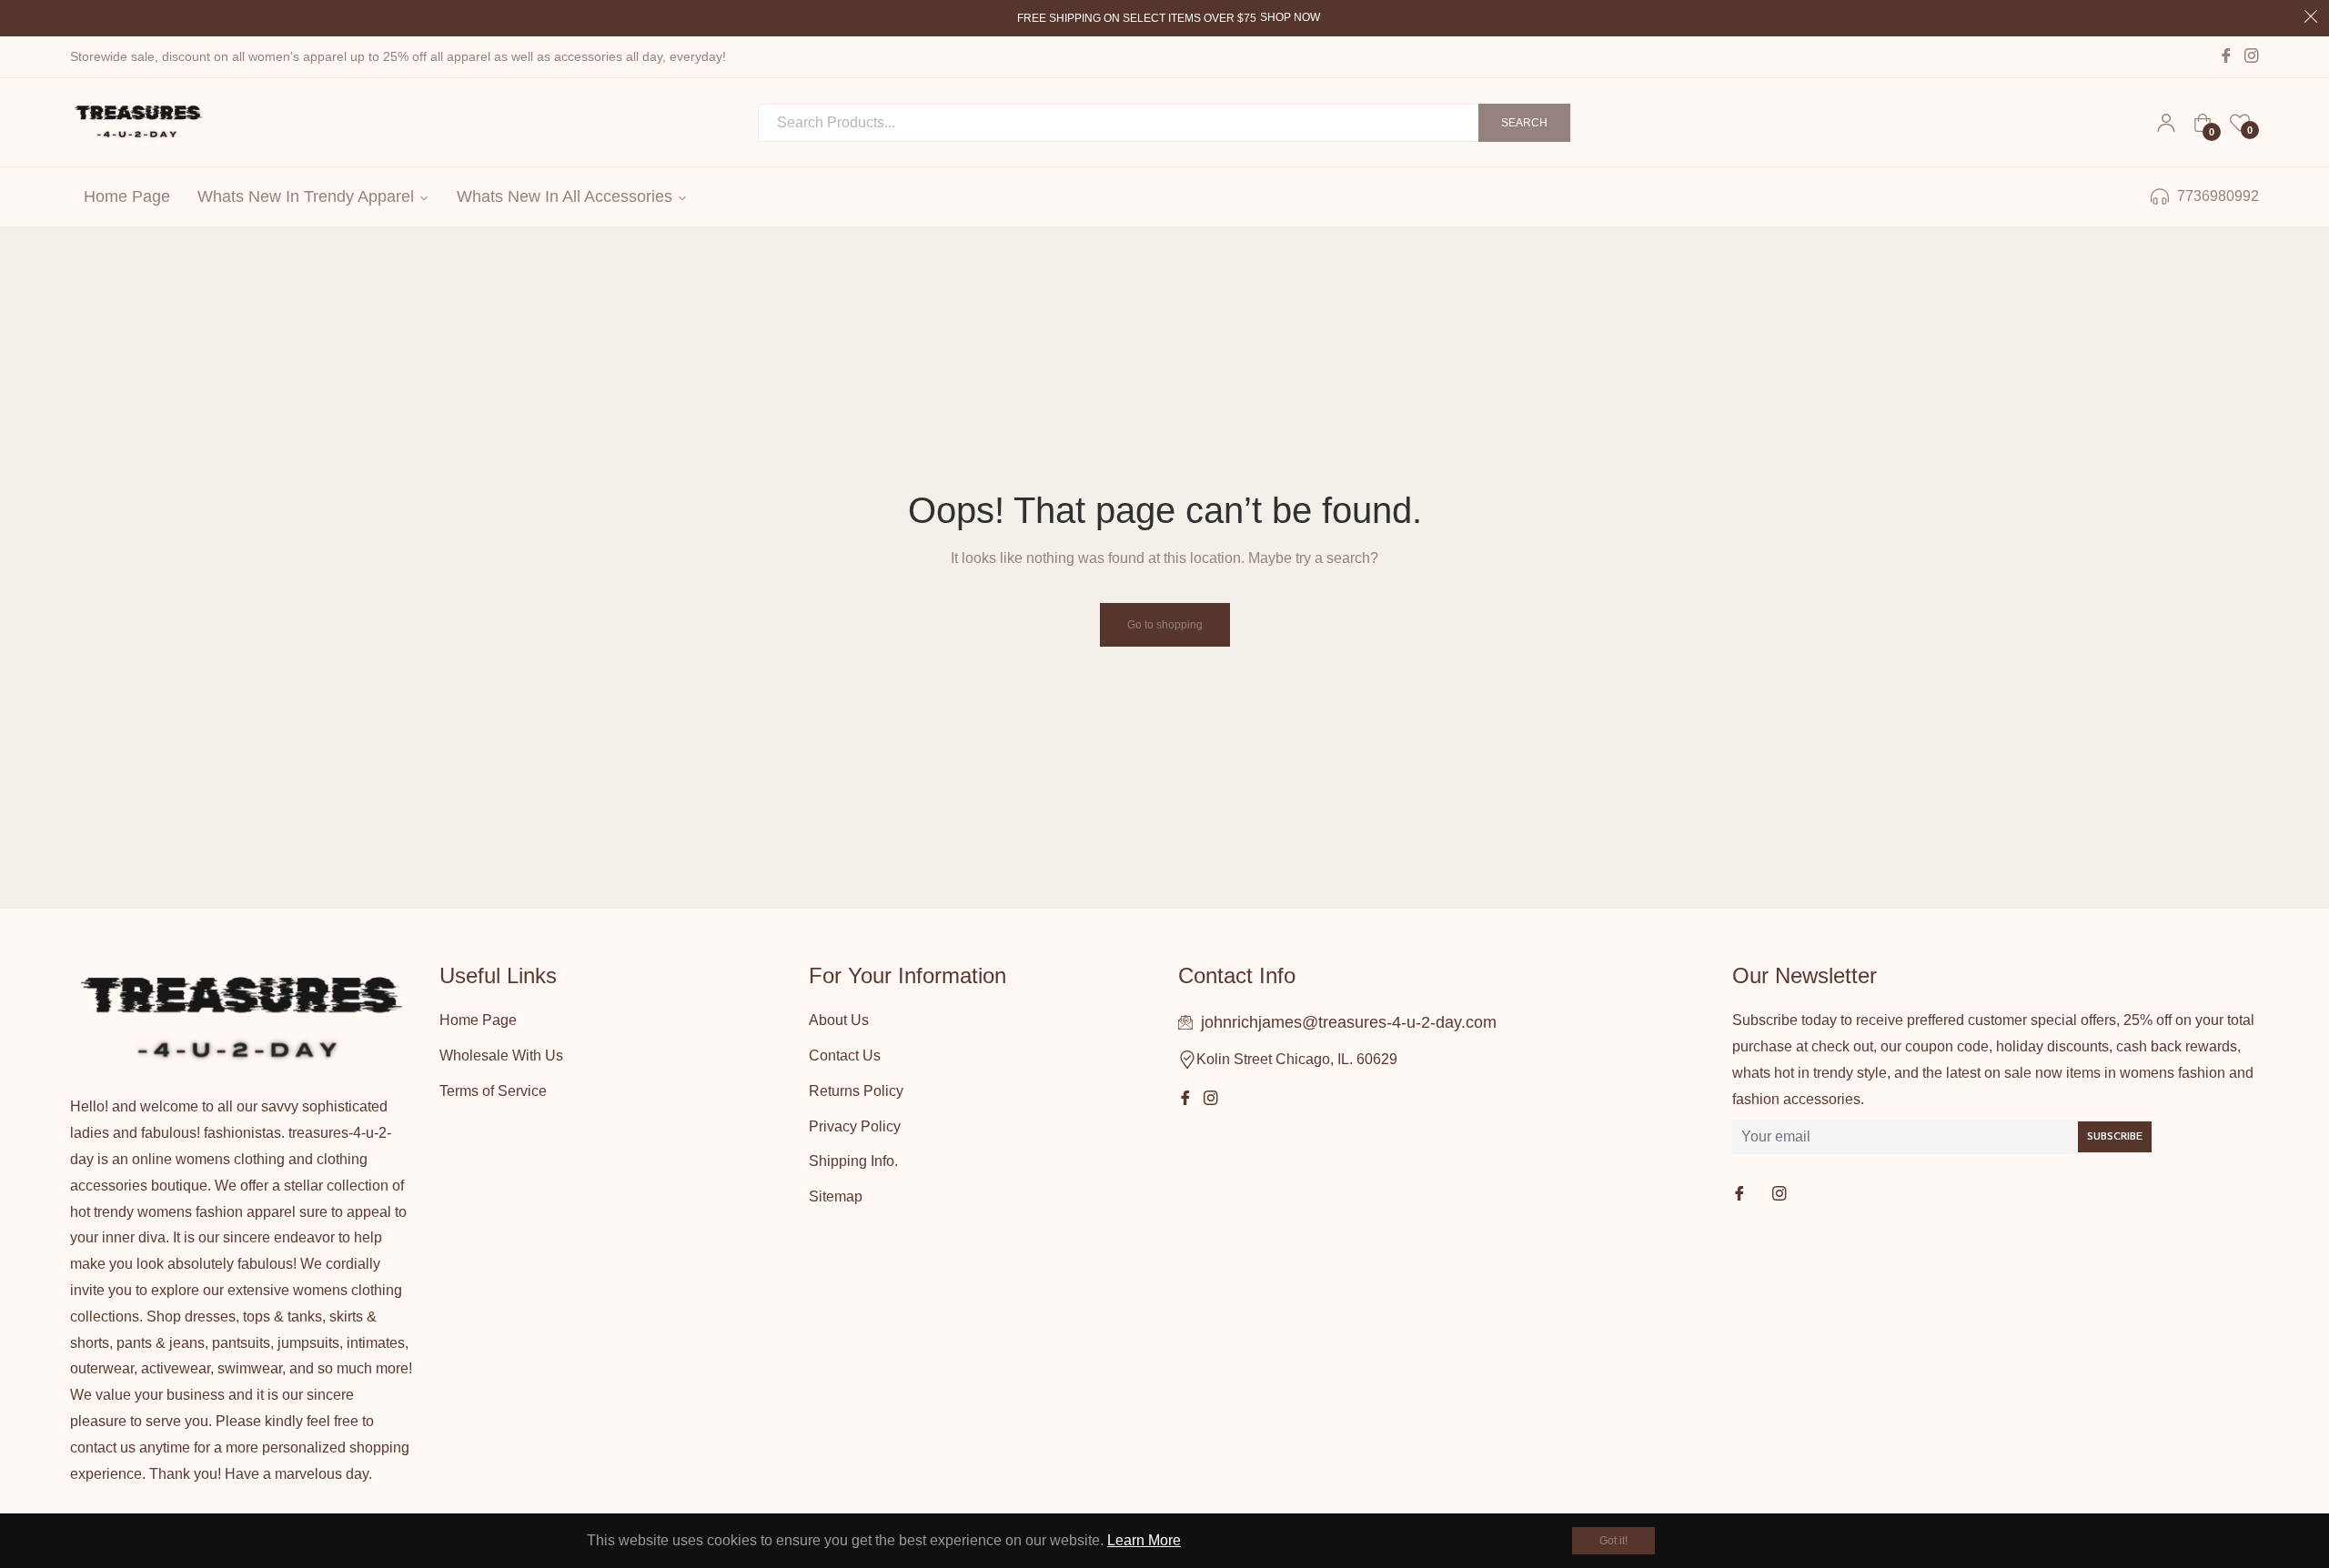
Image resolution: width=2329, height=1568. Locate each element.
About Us (839, 1020)
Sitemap (836, 1196)
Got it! (1613, 1541)
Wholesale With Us (501, 1055)
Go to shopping (1165, 625)
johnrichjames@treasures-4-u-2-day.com (1349, 1022)
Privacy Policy (855, 1126)
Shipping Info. (853, 1161)
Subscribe (2115, 1137)
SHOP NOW (1290, 17)
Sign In (2166, 123)
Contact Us (845, 1055)
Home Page (478, 1020)
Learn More (1144, 1540)
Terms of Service (493, 1091)
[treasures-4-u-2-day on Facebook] (1741, 1195)
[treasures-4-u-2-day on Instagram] (1781, 1195)
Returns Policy (856, 1091)
